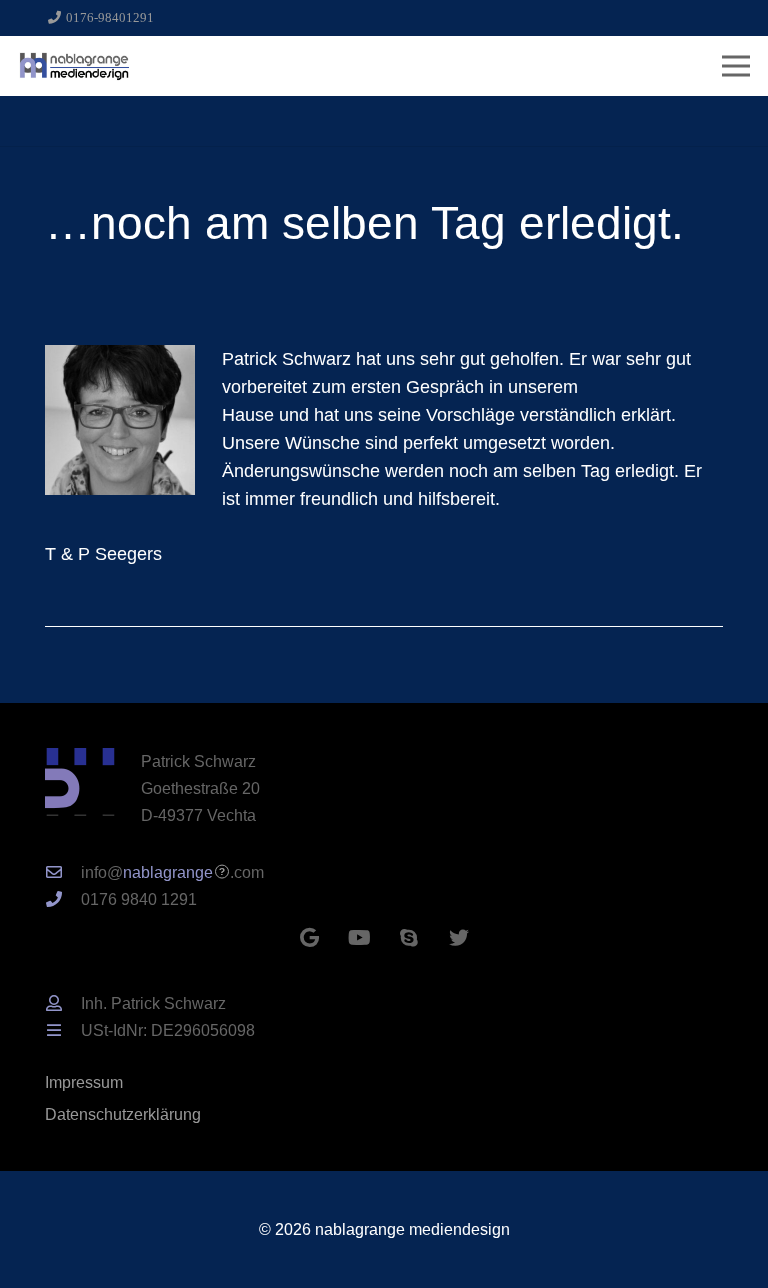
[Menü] (736, 66)
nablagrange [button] (168, 872)
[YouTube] (359, 938)
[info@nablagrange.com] (63, 872)
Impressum (84, 1082)
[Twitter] (459, 938)
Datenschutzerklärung (123, 1114)
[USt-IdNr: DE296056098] (63, 1030)
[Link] (74, 66)
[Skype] (409, 938)
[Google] (309, 938)
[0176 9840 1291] (63, 899)
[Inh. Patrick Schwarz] (63, 1003)
